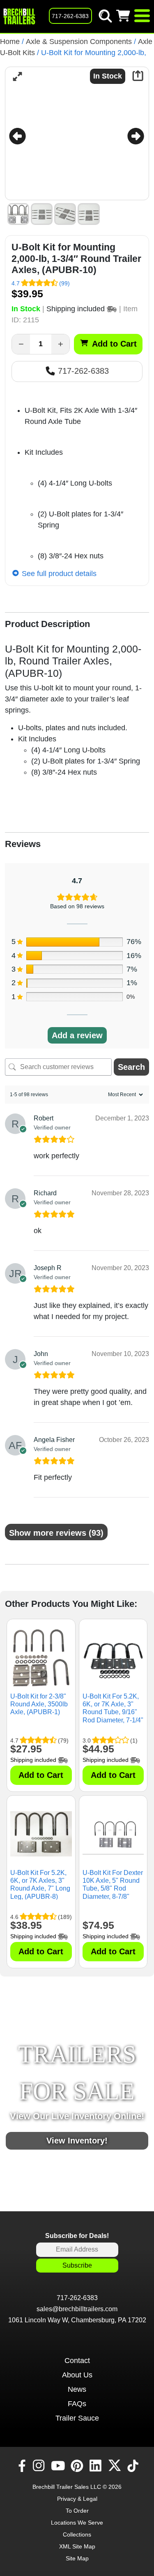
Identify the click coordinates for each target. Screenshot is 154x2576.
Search (131, 1067)
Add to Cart (114, 344)
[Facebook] (21, 2466)
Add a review (77, 1035)
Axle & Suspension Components (79, 42)
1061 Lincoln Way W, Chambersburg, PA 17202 (77, 2320)
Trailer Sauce (77, 2418)
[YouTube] (59, 2466)
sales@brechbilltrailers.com (77, 2309)
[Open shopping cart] (124, 16)
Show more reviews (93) (56, 1533)
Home (10, 42)
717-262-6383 (82, 371)
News (77, 2389)
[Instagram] (40, 2466)
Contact (77, 2361)
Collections (77, 2534)
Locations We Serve (77, 2523)
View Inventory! (77, 2141)
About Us (77, 2375)
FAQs (77, 2404)
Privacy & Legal (77, 2499)
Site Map (77, 2558)
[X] (116, 2466)
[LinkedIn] (97, 2466)
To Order (77, 2511)
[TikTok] (134, 2466)
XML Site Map (77, 2546)
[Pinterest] (78, 2466)
